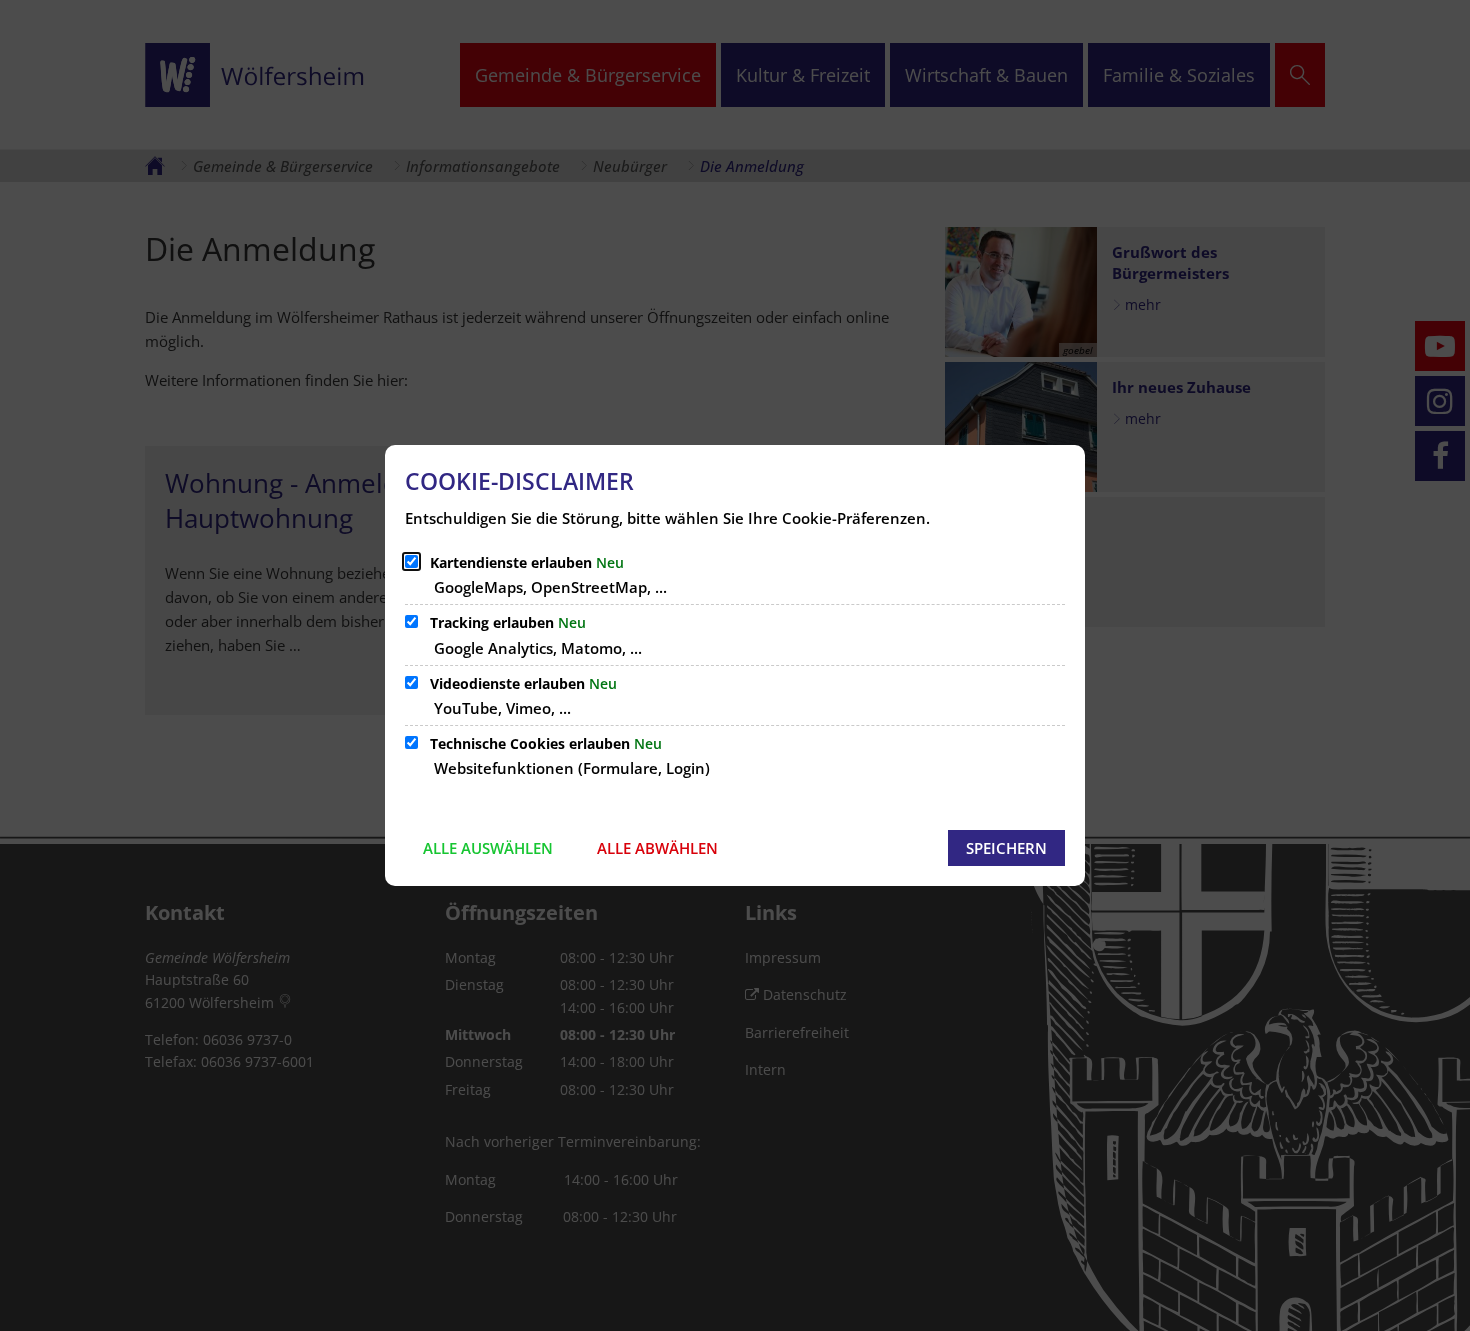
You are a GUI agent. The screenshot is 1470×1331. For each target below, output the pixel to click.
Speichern (1006, 848)
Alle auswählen (488, 848)
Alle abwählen (657, 848)
